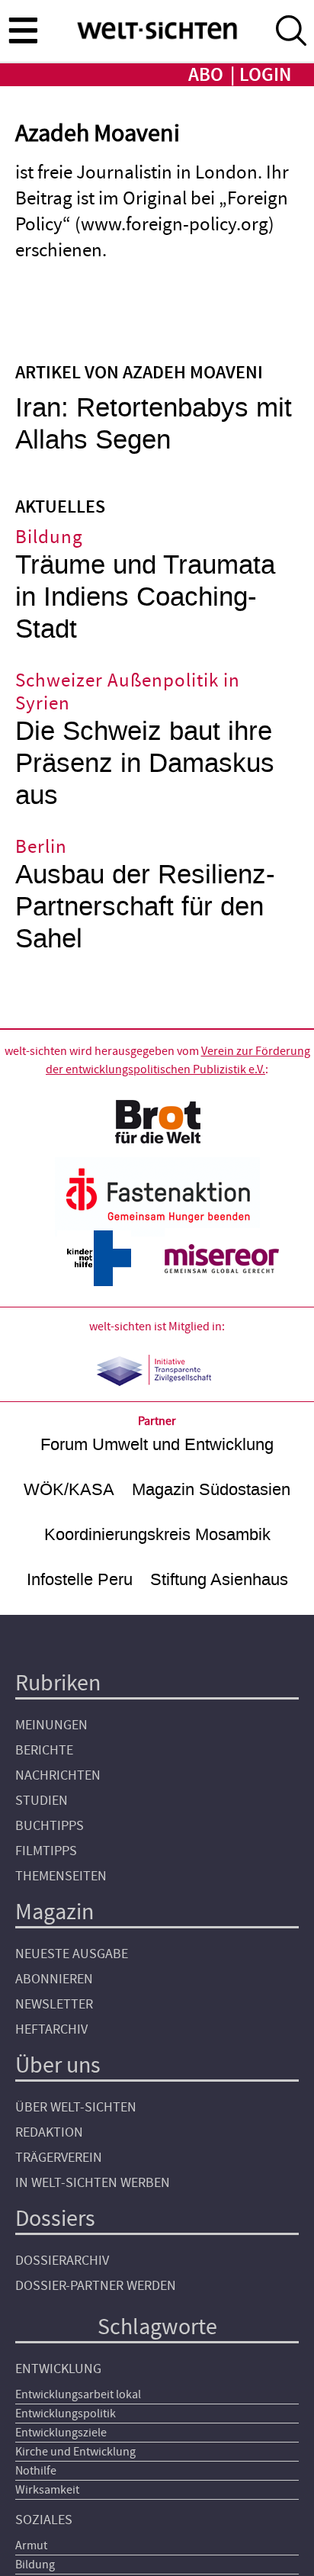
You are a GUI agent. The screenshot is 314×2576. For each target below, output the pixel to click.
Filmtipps (46, 1851)
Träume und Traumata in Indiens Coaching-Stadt (145, 597)
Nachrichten (58, 1775)
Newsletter (54, 2004)
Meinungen (51, 1725)
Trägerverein (59, 2158)
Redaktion (49, 2132)
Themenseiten (61, 1876)
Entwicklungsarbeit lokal (78, 2394)
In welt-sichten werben (93, 2183)
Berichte (44, 1750)
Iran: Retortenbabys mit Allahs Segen (154, 424)
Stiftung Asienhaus (219, 1579)
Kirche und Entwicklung (75, 2452)
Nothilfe (36, 2471)
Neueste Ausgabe (72, 1954)
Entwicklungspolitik (66, 2414)
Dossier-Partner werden (96, 2286)
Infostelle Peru (80, 1579)
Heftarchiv (51, 2029)
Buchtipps (50, 1826)
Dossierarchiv (62, 2261)
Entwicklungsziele (61, 2433)
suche (291, 31)
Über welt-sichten (76, 2107)
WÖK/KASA (69, 1489)
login (265, 75)
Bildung (35, 2565)
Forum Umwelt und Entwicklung (157, 1444)
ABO (206, 75)
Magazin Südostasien (211, 1489)
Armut (31, 2545)
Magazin (54, 1912)
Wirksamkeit (47, 2490)
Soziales (44, 2520)
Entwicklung (58, 2369)
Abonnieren (54, 1979)
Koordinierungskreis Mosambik (157, 1534)
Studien (42, 1801)
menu (23, 30)
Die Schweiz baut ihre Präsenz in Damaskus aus (145, 763)
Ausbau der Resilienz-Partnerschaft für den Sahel (145, 907)
